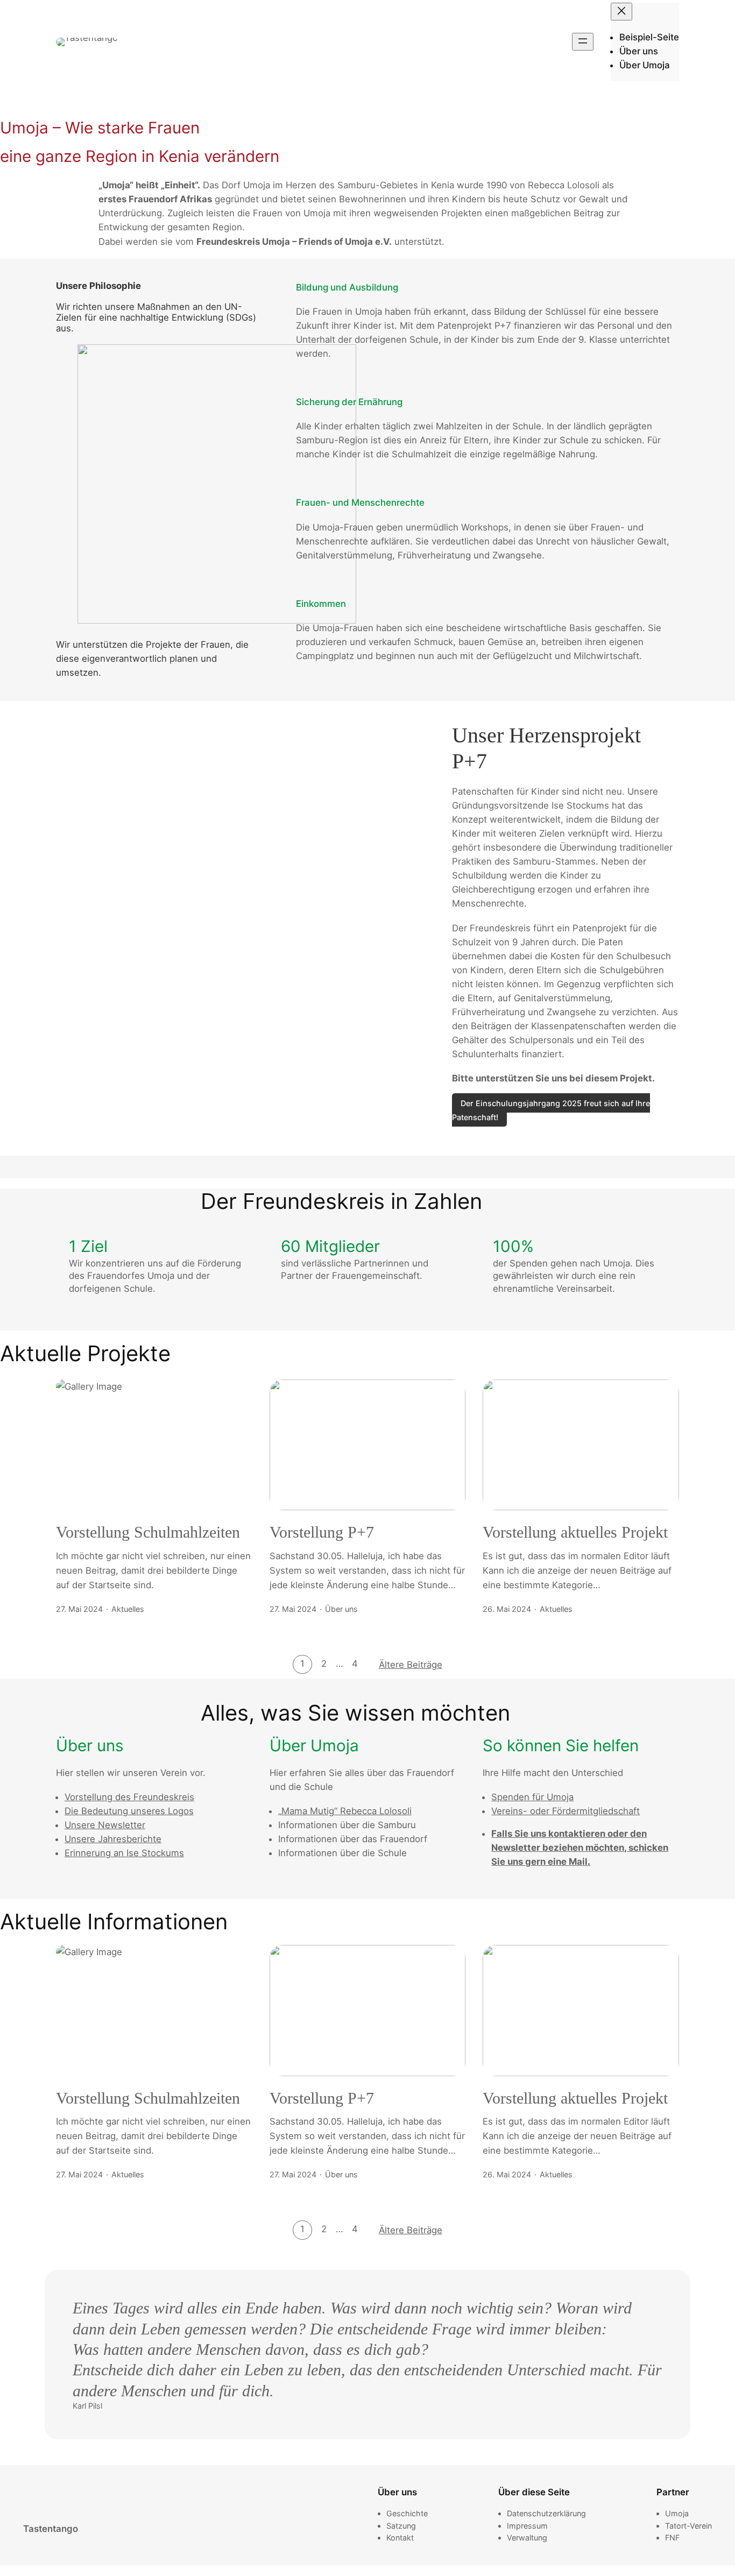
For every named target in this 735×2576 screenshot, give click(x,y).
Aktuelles (128, 1609)
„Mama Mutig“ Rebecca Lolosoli (345, 1811)
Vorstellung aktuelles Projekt (575, 1532)
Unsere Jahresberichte (113, 1839)
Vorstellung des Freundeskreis (129, 1797)
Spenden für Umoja (532, 1797)
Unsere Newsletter (105, 1825)
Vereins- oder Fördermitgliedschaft (566, 1811)
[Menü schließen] (621, 12)
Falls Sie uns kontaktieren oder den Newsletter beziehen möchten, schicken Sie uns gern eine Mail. (580, 1848)
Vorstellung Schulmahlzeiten (148, 1532)
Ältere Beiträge (411, 1665)
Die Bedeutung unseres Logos (129, 1811)
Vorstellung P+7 (322, 1532)
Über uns (341, 1609)
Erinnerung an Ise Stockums (124, 1853)
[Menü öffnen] (583, 42)
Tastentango (51, 2529)
